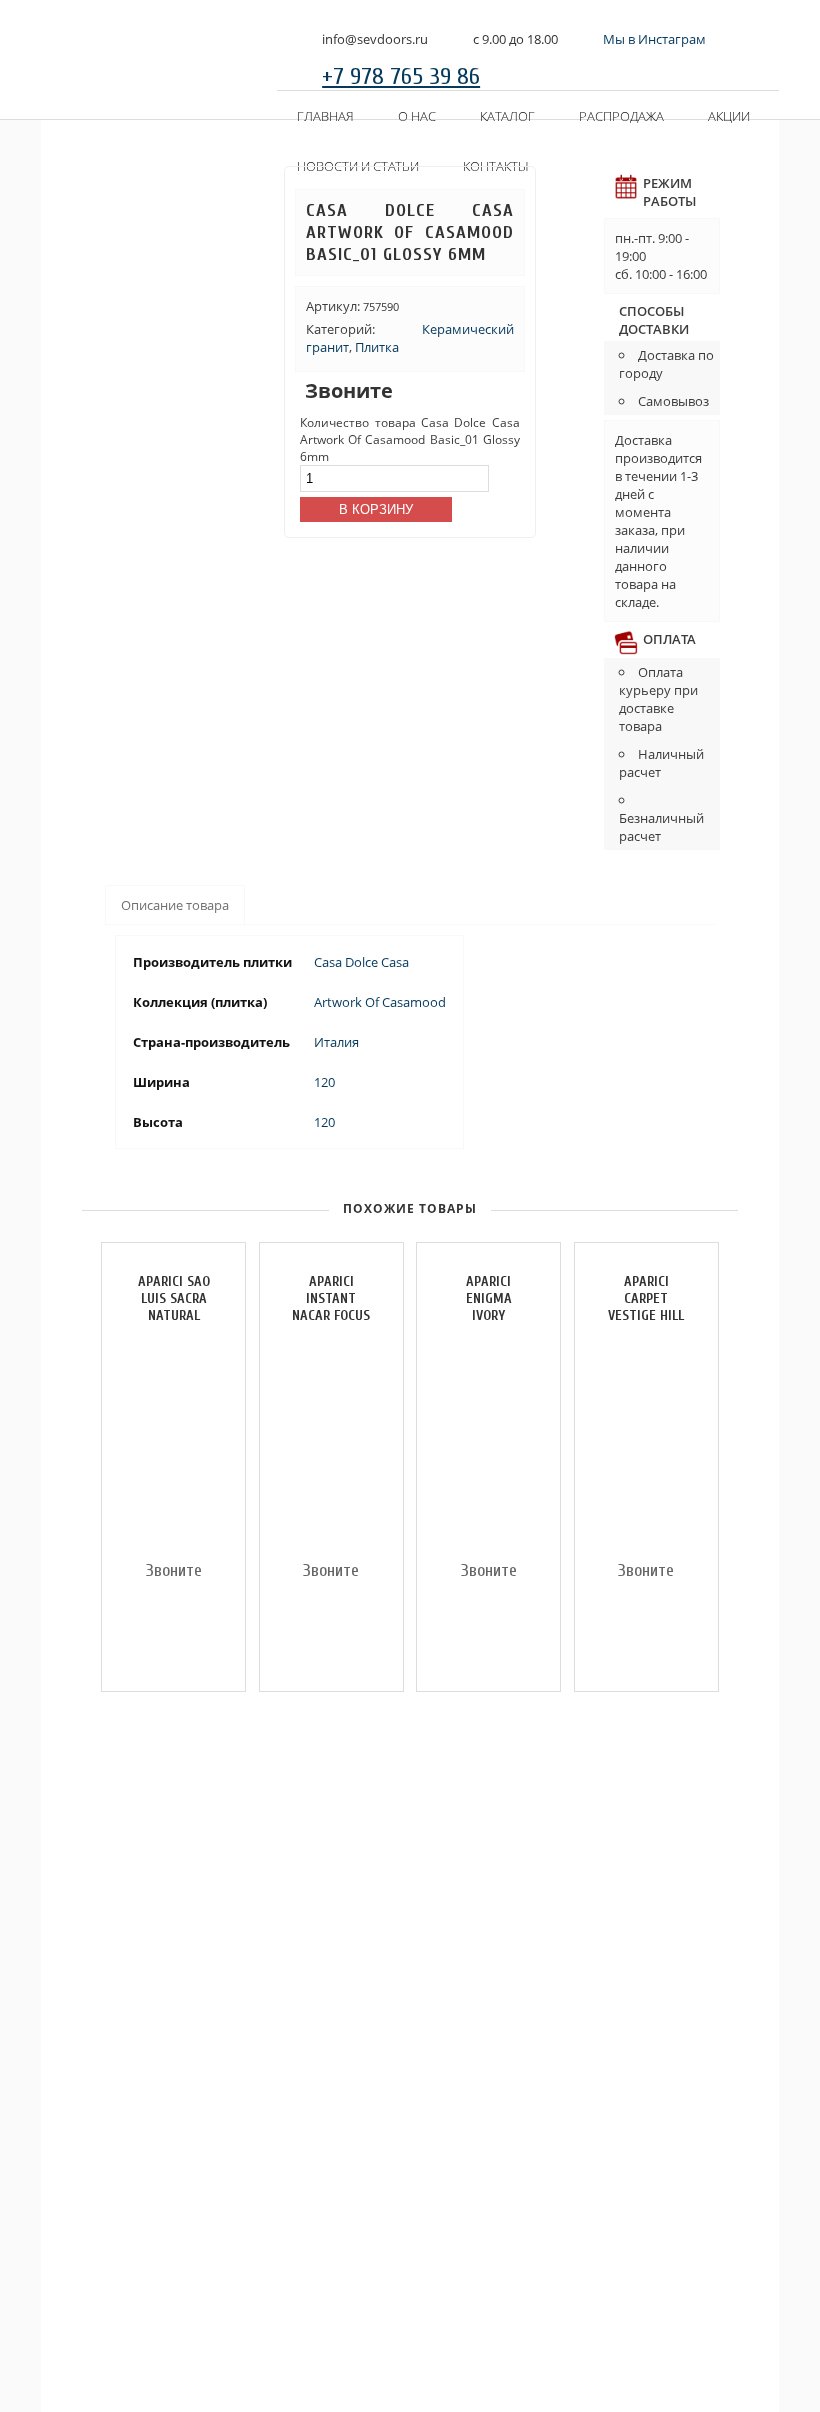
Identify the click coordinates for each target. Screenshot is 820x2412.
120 (324, 1082)
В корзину (376, 509)
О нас (417, 116)
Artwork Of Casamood (380, 1002)
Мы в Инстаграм (654, 39)
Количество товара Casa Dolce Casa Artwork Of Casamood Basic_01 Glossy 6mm (410, 439)
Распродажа (621, 116)
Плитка (377, 347)
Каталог (507, 116)
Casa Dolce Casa (361, 962)
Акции (729, 116)
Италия (336, 1042)
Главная (325, 116)
